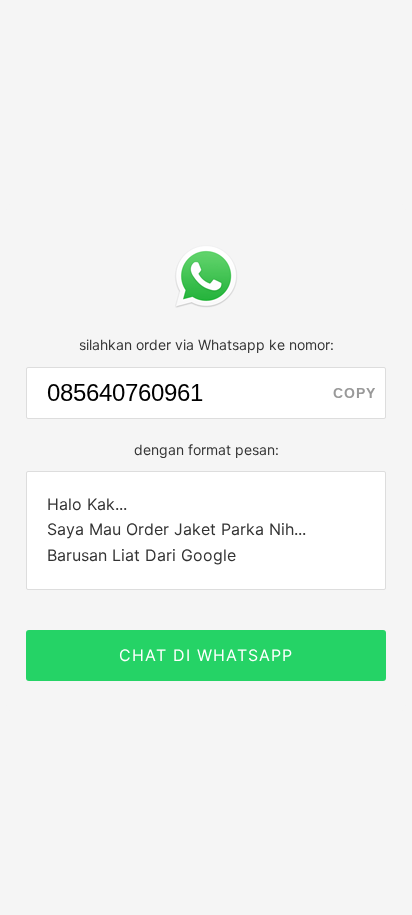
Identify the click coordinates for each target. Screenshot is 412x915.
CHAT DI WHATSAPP (206, 655)
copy (354, 393)
